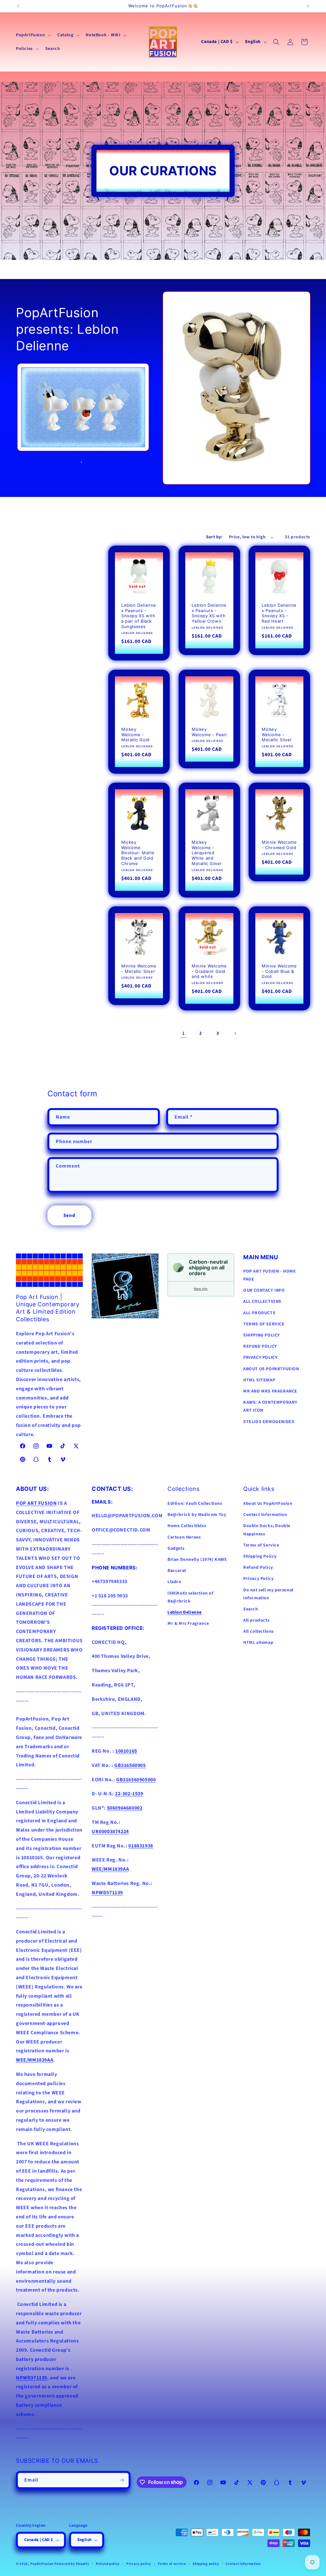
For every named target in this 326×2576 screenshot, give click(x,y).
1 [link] (184, 1033)
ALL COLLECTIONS (262, 1302)
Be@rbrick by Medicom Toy (197, 1515)
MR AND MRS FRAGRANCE (270, 1391)
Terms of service (172, 2564)
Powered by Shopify (72, 2564)
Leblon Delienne (185, 1612)
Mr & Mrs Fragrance (188, 1623)
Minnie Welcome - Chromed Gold (279, 845)
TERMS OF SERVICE (264, 1324)
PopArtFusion (42, 2564)
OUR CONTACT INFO (264, 1290)
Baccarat (177, 1571)
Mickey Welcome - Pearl (209, 732)
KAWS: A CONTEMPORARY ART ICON (270, 1406)
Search (251, 1609)
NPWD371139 (32, 2378)
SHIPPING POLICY (262, 1335)
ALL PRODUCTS (259, 1313)
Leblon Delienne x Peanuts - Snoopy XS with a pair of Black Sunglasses (139, 616)
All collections (259, 1631)
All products (256, 1620)
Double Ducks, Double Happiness (267, 1530)
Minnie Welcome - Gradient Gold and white (209, 971)
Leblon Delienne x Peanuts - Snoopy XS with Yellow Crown (209, 613)
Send (69, 1215)
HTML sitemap (258, 1643)
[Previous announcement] (18, 6)
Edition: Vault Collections (195, 1504)
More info (201, 1289)
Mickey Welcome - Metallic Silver (277, 734)
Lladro (174, 1582)
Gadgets (176, 1548)
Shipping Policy (260, 1556)
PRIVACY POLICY (260, 1358)
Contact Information (265, 1515)
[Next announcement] (308, 6)
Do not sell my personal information (268, 1594)
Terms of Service (261, 1545)
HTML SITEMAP (259, 1380)
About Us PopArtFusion (268, 1504)
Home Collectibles (187, 1526)
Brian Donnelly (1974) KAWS (197, 1560)
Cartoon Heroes (184, 1537)
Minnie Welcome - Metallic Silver (139, 969)
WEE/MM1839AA (35, 2060)
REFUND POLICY (260, 1346)
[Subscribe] (122, 2480)
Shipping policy (206, 2564)
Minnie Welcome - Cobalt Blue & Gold (279, 971)
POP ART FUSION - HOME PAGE (270, 1275)
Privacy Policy (258, 1579)
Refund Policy (258, 1567)
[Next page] (235, 1033)
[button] (33, 35)
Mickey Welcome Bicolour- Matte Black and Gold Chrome (138, 853)
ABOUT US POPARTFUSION (271, 1369)
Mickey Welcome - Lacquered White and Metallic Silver (207, 853)
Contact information (243, 2564)
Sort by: (214, 537)
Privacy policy (139, 2564)
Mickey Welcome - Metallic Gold (135, 734)
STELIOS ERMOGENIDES (269, 1422)
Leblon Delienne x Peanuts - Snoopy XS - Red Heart (279, 613)
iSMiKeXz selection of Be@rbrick (191, 1597)
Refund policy (108, 2564)
